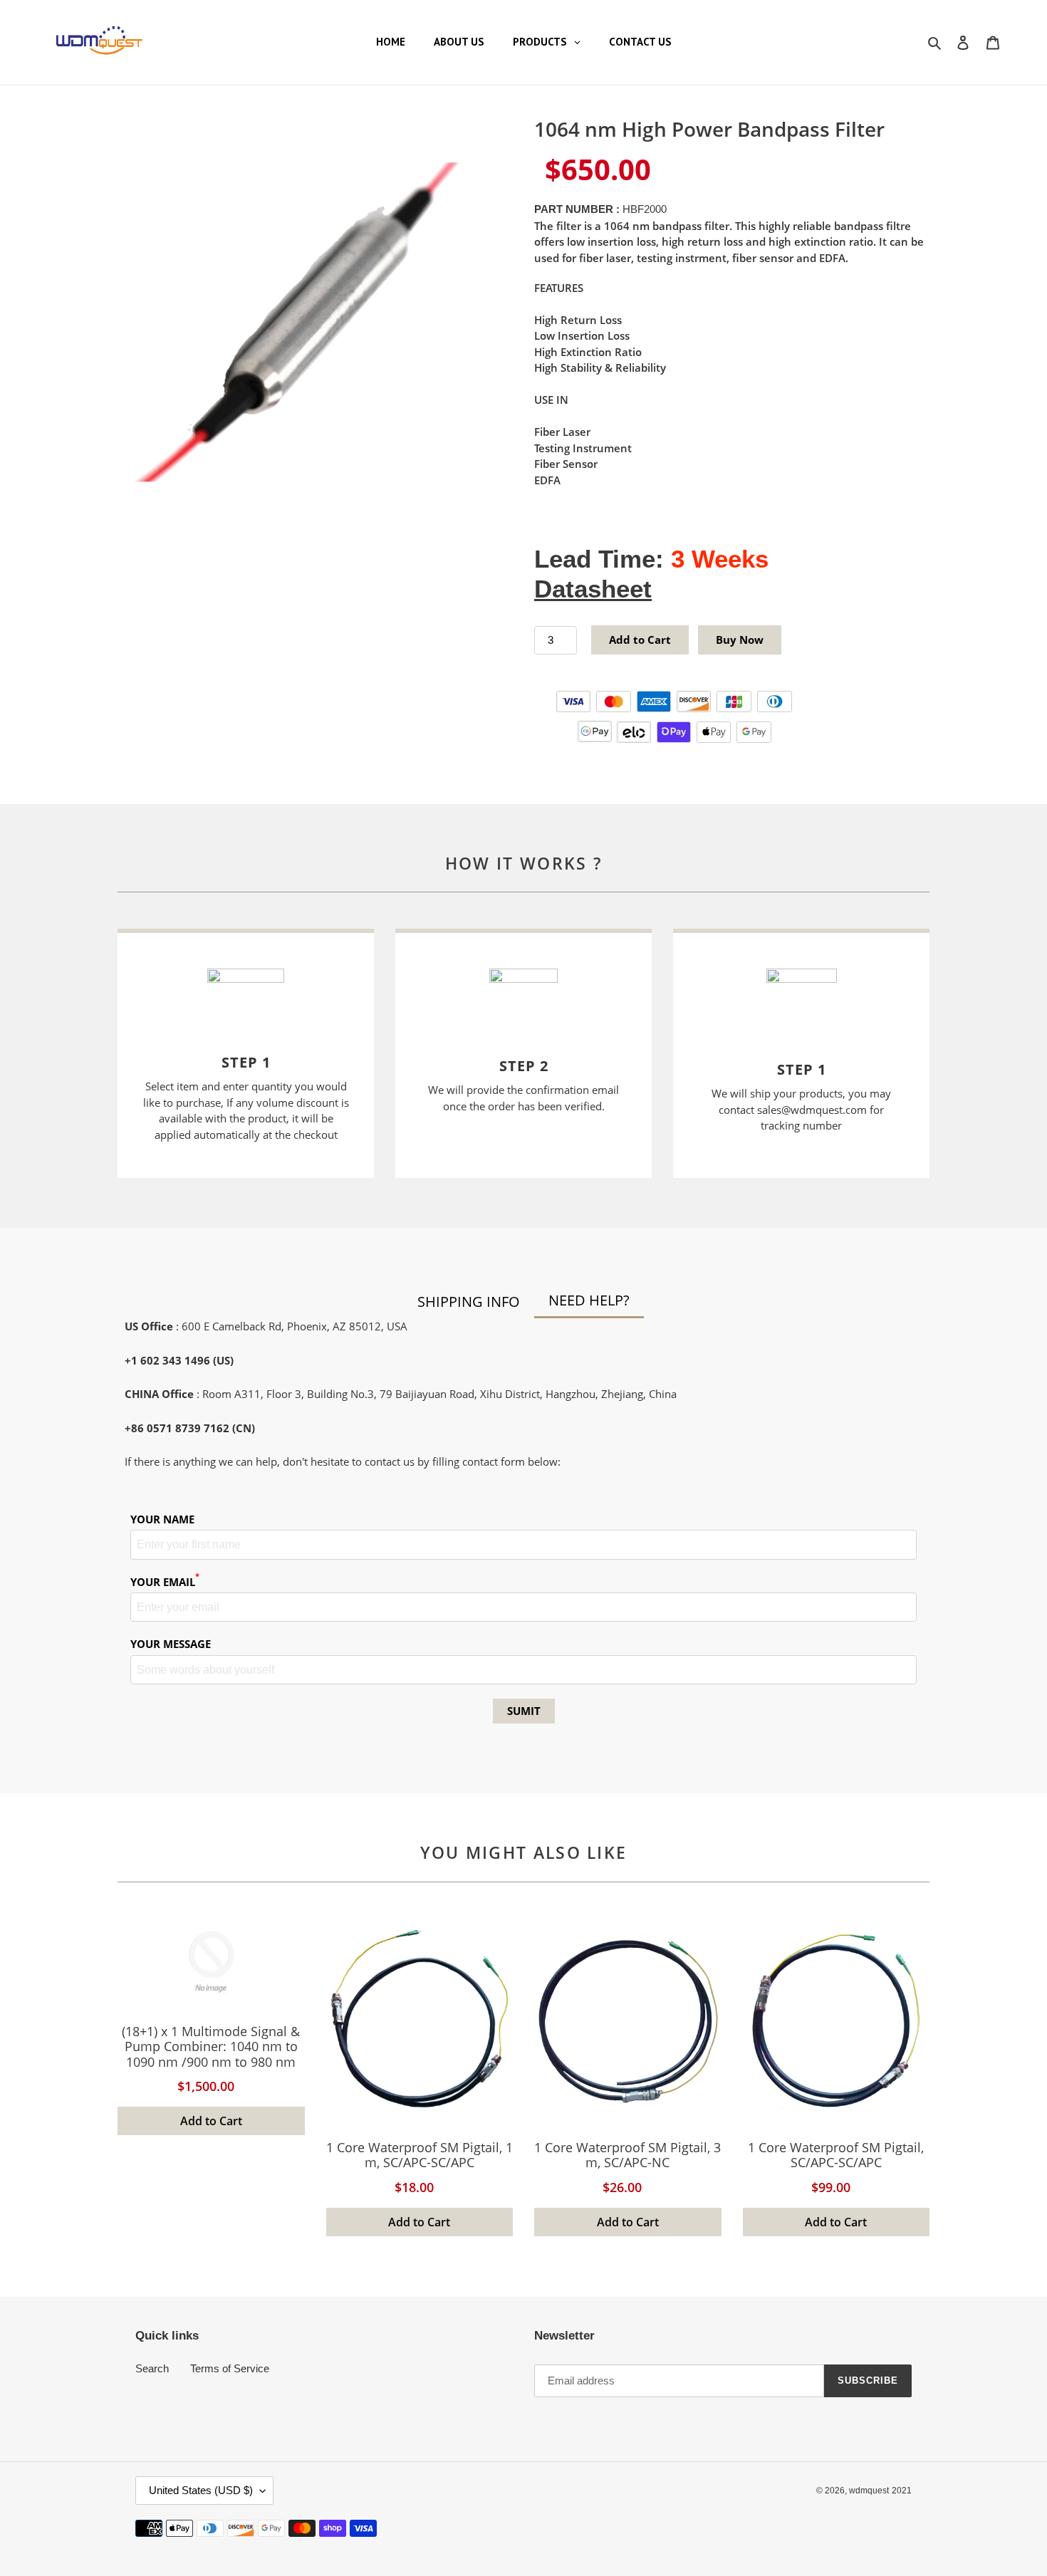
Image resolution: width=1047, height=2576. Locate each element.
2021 (902, 2491)
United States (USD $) (201, 2490)
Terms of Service (230, 2368)
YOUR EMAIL (165, 1581)
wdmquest (869, 2491)
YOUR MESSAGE (171, 1644)
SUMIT (524, 1711)
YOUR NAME (162, 1519)
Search (152, 2368)
